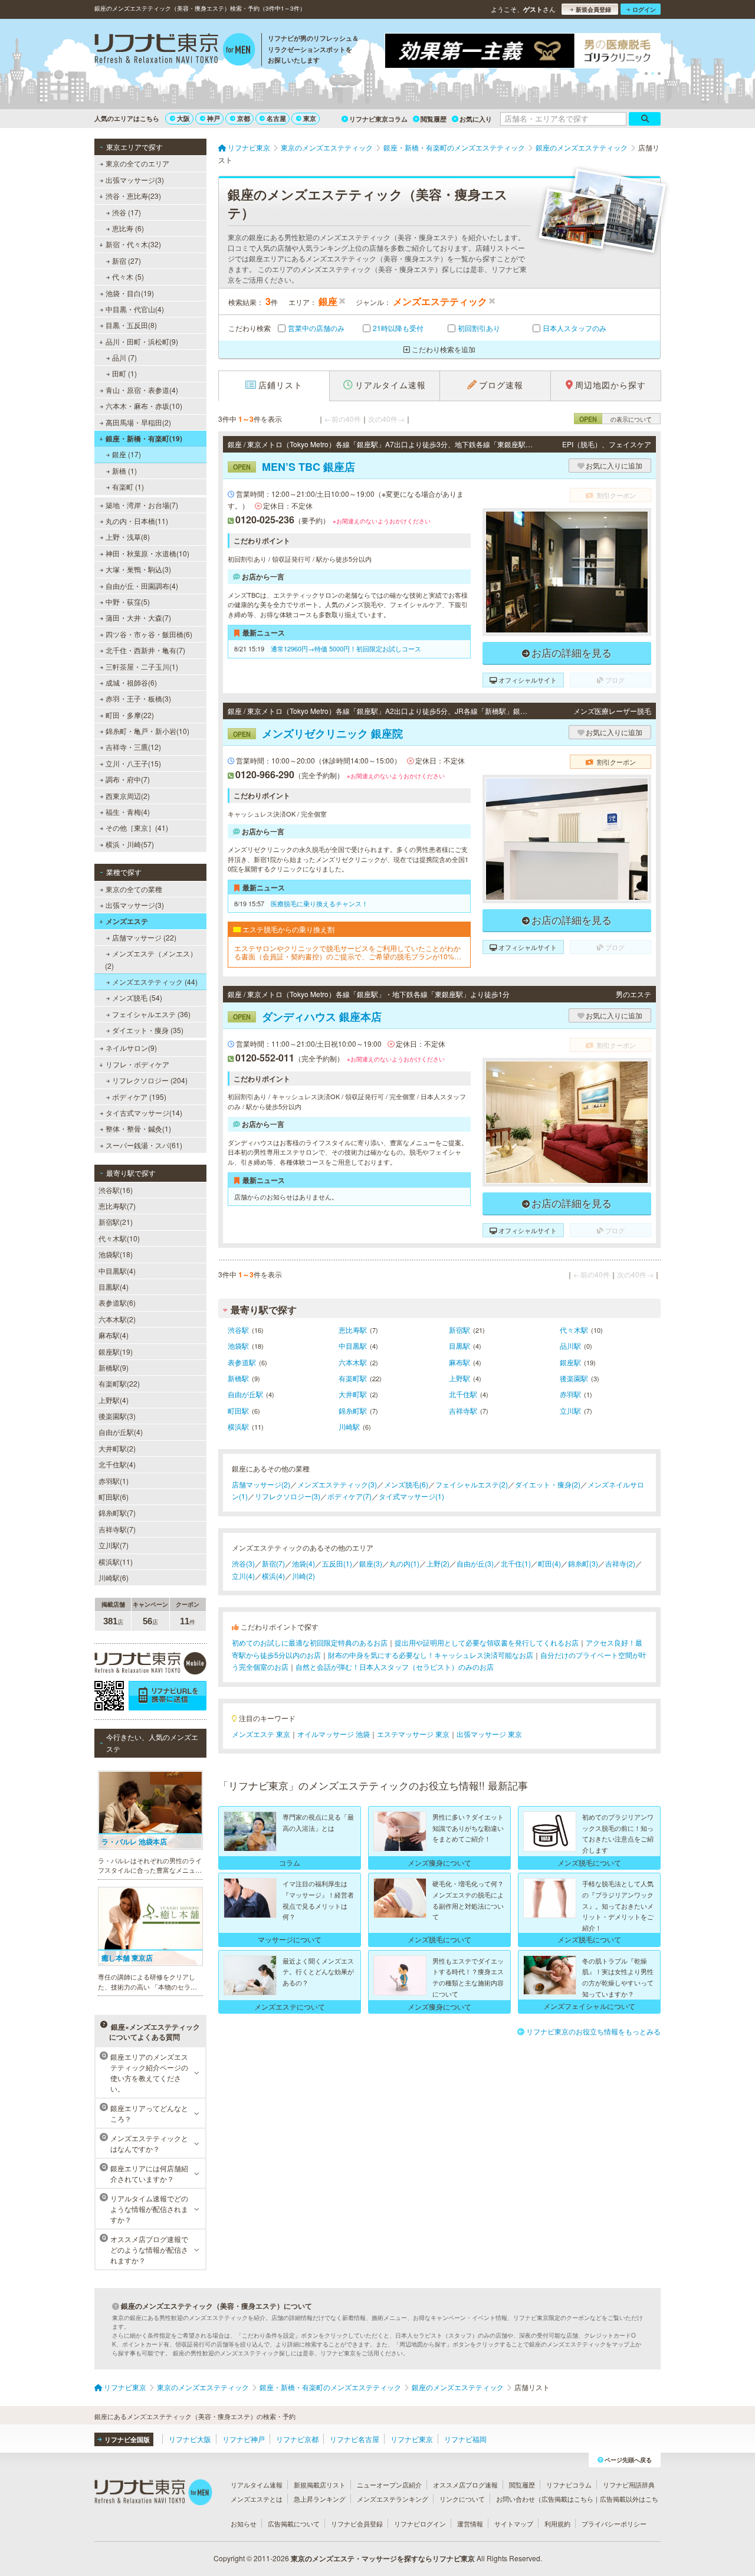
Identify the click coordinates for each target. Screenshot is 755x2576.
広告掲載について (294, 2523)
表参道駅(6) (117, 1302)
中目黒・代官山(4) (135, 309)
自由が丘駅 (245, 1394)
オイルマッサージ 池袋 (334, 1734)
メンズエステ (127, 921)
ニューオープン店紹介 (389, 2485)
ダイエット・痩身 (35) (148, 1030)
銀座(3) (371, 1563)
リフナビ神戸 (244, 2439)
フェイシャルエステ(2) (472, 1484)
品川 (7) (124, 357)
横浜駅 (238, 1426)
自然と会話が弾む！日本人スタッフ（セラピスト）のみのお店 (395, 1666)
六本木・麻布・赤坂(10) (144, 406)
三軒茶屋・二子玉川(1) (142, 666)
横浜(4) (273, 1576)
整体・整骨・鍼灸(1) (138, 1128)
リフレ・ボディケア (137, 1064)
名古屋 (276, 118)
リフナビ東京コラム (378, 119)
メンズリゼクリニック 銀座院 (318, 733)
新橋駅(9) (114, 1367)
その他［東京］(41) (137, 827)
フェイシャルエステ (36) (151, 1014)
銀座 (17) (127, 454)
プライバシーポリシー (614, 2523)
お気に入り (476, 119)
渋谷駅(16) (116, 1190)
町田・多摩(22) (130, 715)
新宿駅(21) (116, 1222)
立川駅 (570, 1410)
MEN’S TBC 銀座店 (294, 467)
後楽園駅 (574, 1378)
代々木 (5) (128, 276)
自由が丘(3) (475, 1563)
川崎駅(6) (114, 1577)
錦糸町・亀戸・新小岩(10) (147, 731)
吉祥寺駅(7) (117, 1529)
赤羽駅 (570, 1394)
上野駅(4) (114, 1400)
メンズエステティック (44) (155, 981)
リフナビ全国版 (127, 2439)
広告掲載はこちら (567, 2499)
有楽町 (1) (128, 486)
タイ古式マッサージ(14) (144, 1112)
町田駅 (238, 1410)
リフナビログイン (420, 2523)
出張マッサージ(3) (135, 180)
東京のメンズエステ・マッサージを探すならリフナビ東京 (383, 2558)
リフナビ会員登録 (357, 2523)
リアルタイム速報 (257, 2485)
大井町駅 (353, 1394)
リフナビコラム (569, 2485)
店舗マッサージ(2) (261, 1484)
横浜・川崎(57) (130, 844)
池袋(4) (303, 1563)
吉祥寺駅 (463, 1410)
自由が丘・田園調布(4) (142, 586)
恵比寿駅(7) (117, 1206)
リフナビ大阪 (190, 2439)
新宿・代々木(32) (133, 244)
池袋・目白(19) (130, 293)
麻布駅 (459, 1362)
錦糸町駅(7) (117, 1513)
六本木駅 (353, 1362)
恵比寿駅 (353, 1330)
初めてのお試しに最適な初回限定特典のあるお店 (310, 1642)
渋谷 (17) (127, 212)
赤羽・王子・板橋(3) (138, 698)
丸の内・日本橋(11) (137, 521)
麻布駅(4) (114, 1335)
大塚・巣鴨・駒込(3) (138, 569)
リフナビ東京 (412, 2439)
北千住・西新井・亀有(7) (145, 650)
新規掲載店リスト (320, 2485)
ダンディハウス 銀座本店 (307, 1017)
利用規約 (557, 2523)
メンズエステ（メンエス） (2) (151, 959)
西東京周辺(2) (128, 796)
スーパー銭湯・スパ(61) (144, 1145)
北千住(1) (516, 1563)
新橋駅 (238, 1378)
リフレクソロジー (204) (150, 1080)
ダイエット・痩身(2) (548, 1484)
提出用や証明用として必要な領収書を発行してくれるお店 (487, 1642)
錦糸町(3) (583, 1563)
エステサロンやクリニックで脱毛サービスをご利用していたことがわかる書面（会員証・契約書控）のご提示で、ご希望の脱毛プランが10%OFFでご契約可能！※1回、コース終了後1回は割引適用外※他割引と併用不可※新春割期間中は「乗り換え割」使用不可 (349, 953)
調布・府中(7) (128, 779)
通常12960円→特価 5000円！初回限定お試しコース (346, 648)
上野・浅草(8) (128, 537)
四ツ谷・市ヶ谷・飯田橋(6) (149, 634)
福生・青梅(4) (128, 812)
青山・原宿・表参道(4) (142, 390)
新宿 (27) (127, 260)
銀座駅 (570, 1362)
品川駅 (570, 1346)
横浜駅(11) (116, 1561)
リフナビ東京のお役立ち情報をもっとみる (593, 2031)
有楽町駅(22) (119, 1383)
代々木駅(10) (119, 1238)
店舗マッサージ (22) (144, 937)
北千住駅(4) (117, 1464)
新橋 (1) (124, 471)
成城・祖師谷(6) (131, 682)
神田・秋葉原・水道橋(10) (147, 553)
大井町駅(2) (117, 1448)
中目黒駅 (353, 1346)
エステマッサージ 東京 (413, 1734)
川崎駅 (349, 1426)
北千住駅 (463, 1394)
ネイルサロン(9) (131, 1048)
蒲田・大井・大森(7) (138, 617)
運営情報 (470, 2523)
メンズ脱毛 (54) (137, 997)
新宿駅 (459, 1330)
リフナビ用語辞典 (629, 2485)
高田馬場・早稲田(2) (138, 422)
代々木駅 (574, 1330)
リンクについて (462, 2499)
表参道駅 (242, 1362)
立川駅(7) (114, 1545)
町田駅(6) (114, 1497)
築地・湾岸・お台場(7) (142, 505)
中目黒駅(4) (117, 1271)
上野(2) (438, 1563)
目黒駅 (459, 1346)
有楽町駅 (353, 1378)
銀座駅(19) (116, 1351)
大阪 (183, 118)
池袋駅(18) (116, 1254)
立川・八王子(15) (133, 763)
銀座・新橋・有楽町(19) (144, 438)
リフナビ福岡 (465, 2439)
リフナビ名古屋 (354, 2439)
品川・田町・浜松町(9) (142, 341)
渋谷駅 (238, 1330)
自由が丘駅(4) (121, 1432)
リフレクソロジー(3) (288, 1496)
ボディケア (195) (139, 1097)
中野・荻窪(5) (128, 602)
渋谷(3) (243, 1563)
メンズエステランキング (393, 2499)
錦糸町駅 (353, 1410)
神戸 (214, 118)
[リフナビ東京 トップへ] (175, 51)
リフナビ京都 (297, 2439)
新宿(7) (273, 1563)
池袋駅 (238, 1346)
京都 (244, 118)
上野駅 (459, 1378)
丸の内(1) (404, 1563)
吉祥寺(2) (620, 1563)
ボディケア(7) (349, 1496)
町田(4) (549, 1563)
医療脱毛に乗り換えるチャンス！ (319, 903)
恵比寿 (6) (128, 228)
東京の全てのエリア (137, 163)
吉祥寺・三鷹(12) (133, 747)
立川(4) (243, 1576)
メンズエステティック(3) (337, 1484)
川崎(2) (303, 1576)
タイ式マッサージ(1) (411, 1496)
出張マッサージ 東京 (489, 1734)
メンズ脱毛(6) (406, 1484)
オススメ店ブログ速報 (465, 2485)
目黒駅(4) (114, 1287)
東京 (310, 118)
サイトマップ (514, 2523)
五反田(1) (337, 1563)
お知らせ (244, 2523)
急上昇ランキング (320, 2499)
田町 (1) (124, 373)
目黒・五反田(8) (131, 325)
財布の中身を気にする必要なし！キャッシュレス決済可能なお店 (431, 1655)
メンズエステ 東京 (261, 1734)
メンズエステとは (257, 2499)
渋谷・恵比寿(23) (133, 196)
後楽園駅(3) (117, 1416)
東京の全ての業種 (134, 889)
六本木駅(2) (117, 1319)
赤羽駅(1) (114, 1481)
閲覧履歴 (434, 119)
